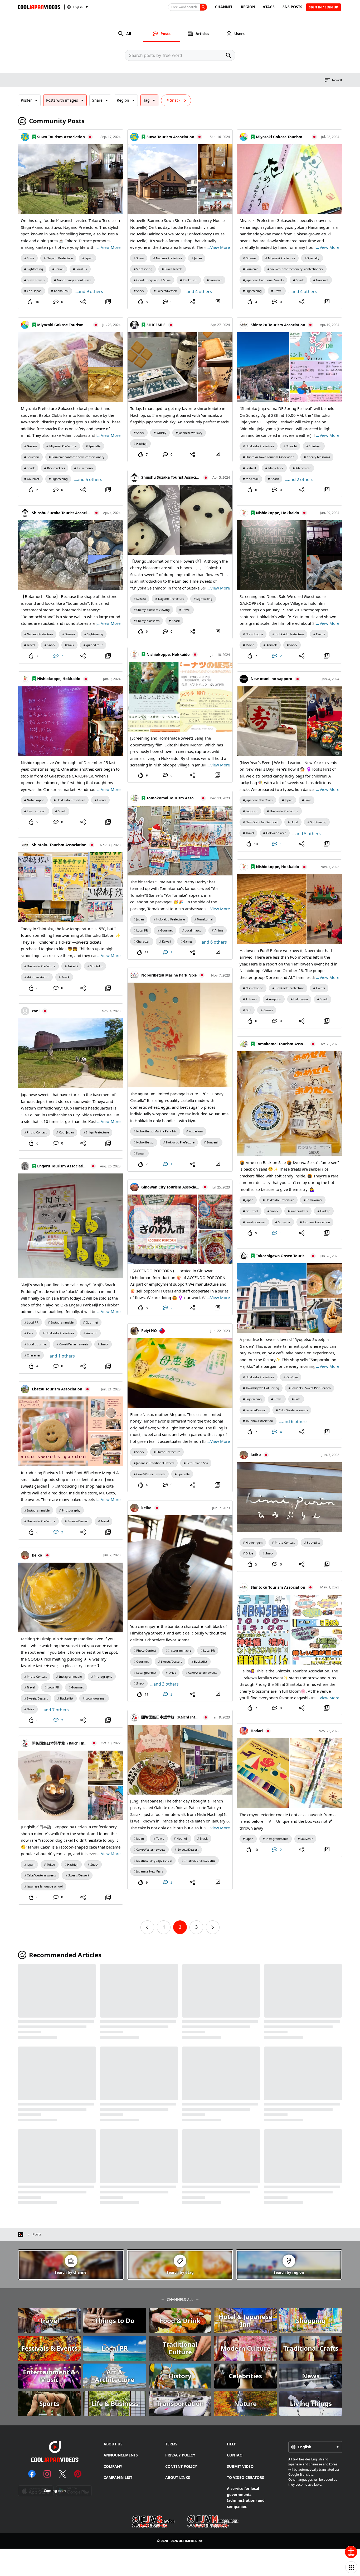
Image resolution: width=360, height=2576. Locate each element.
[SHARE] (83, 302)
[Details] (108, 302)
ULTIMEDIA (188, 2541)
